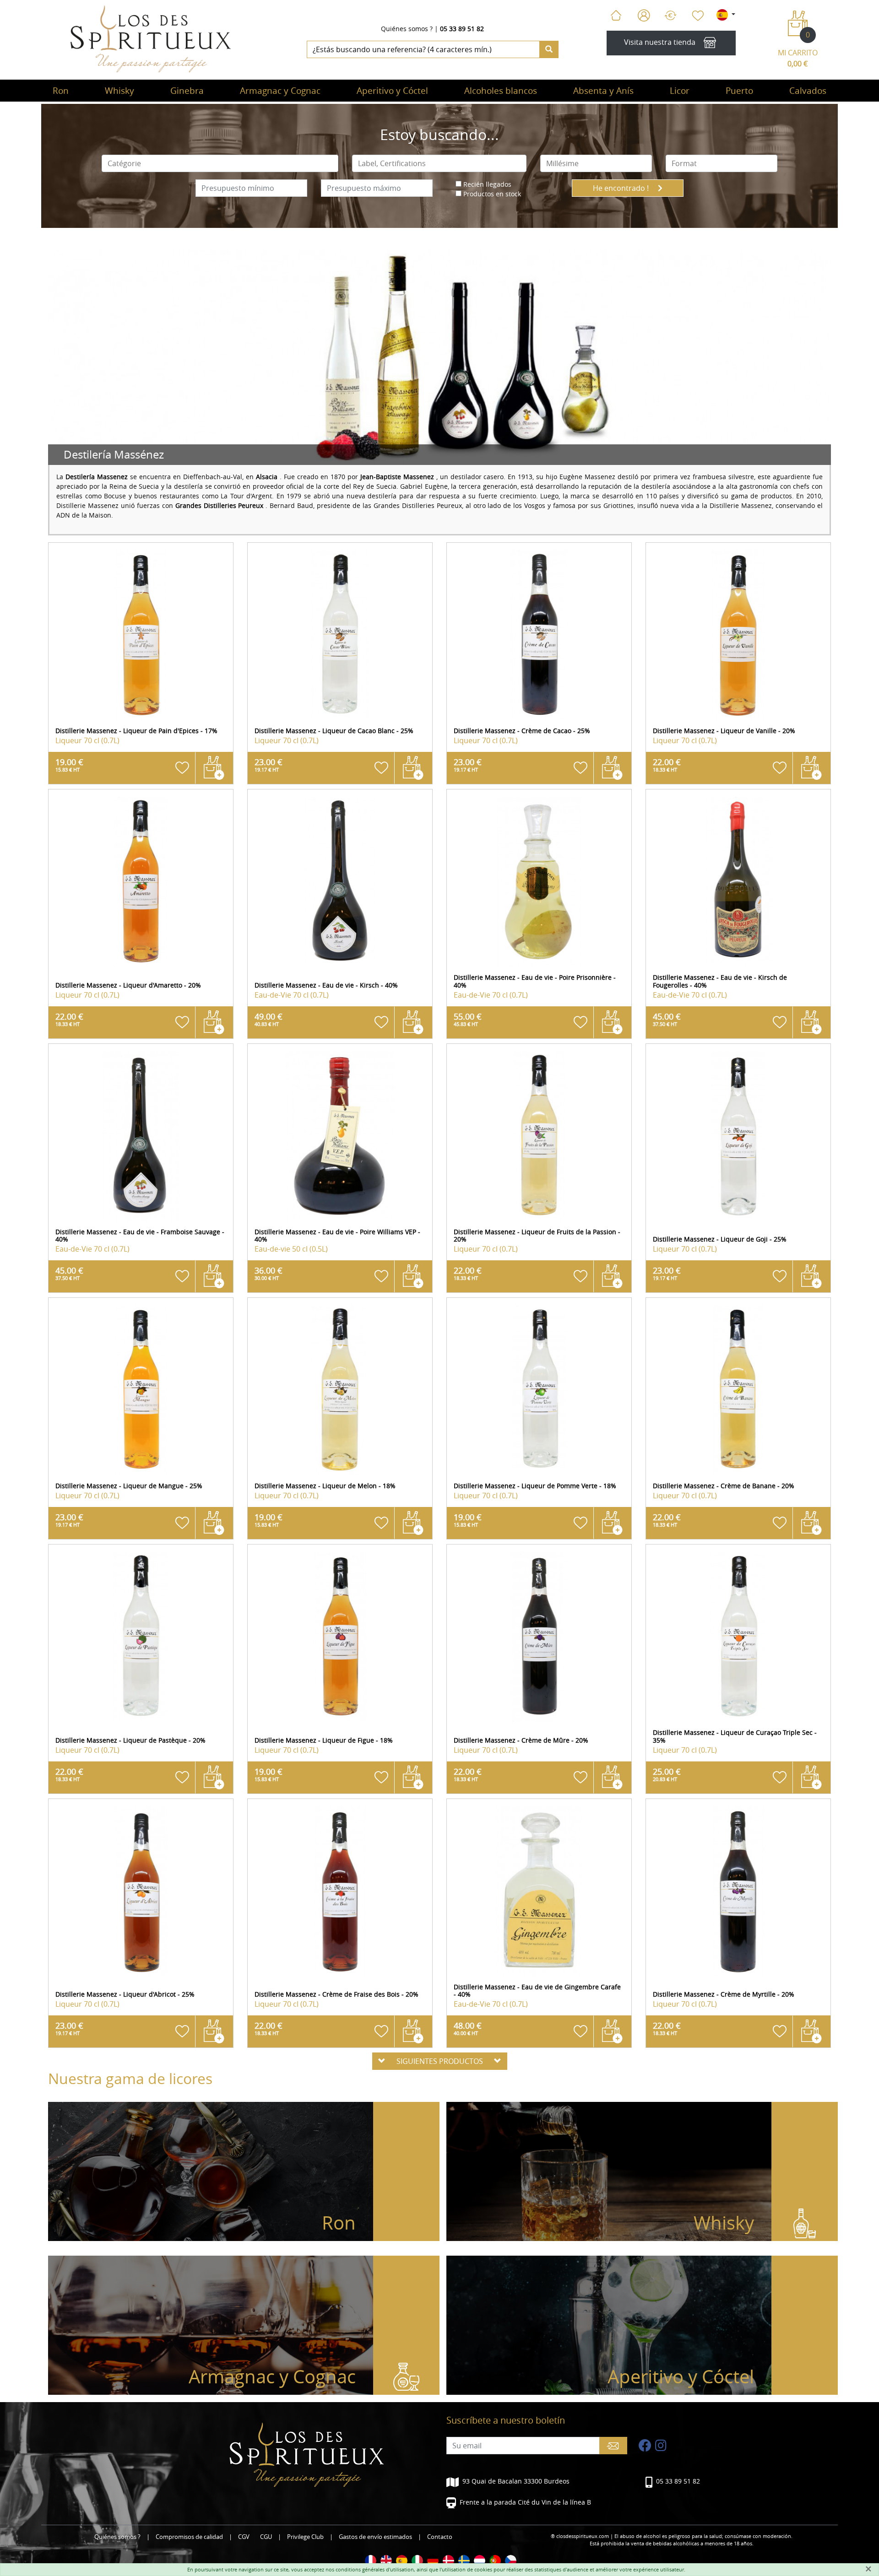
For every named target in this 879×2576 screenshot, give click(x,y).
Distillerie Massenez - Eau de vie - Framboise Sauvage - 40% (140, 1236)
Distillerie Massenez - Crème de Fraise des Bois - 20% (336, 1994)
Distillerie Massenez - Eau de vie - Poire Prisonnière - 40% (535, 981)
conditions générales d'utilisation (375, 2569)
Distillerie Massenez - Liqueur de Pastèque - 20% (130, 1740)
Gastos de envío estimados (375, 2537)
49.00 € (269, 1019)
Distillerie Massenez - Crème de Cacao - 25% (522, 731)
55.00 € (468, 1019)
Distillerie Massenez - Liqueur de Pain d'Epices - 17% (136, 731)
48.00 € (468, 2028)
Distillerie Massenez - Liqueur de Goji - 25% (720, 1239)
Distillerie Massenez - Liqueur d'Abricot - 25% (125, 1994)
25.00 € (667, 1774)
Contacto (440, 2537)
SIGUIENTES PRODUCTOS (440, 2061)
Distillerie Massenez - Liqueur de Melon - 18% (325, 1486)
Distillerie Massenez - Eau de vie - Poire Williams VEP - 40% (337, 1236)
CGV (244, 2537)
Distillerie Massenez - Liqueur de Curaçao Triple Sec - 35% (735, 1736)
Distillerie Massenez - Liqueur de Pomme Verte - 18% (535, 1486)
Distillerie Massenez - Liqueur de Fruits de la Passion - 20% (537, 1236)
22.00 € (667, 765)
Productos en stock (492, 194)
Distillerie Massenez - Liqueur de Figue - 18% (324, 1740)
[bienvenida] (616, 16)
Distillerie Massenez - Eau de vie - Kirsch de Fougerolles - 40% (720, 981)
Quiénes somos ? (407, 29)
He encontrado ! (622, 188)
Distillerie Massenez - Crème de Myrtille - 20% (724, 1994)
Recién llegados (487, 184)
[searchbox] (220, 163)
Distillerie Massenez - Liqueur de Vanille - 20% (724, 731)
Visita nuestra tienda (660, 43)
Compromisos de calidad (189, 2537)
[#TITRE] (371, 2561)
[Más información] (141, 635)
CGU (266, 2537)
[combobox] (220, 163)
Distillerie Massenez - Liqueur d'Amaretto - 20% (128, 985)
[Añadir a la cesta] (214, 768)
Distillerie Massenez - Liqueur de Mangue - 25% (129, 1486)
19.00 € (69, 765)
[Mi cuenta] (644, 16)
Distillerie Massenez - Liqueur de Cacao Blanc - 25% (334, 731)
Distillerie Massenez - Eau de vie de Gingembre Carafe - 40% (537, 1991)
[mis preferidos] (697, 16)
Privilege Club (305, 2537)
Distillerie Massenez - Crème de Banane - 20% (724, 1486)
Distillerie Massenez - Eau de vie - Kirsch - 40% (326, 985)
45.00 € (667, 1019)
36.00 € (269, 1273)
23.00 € (269, 765)
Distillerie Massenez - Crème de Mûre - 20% (521, 1740)
